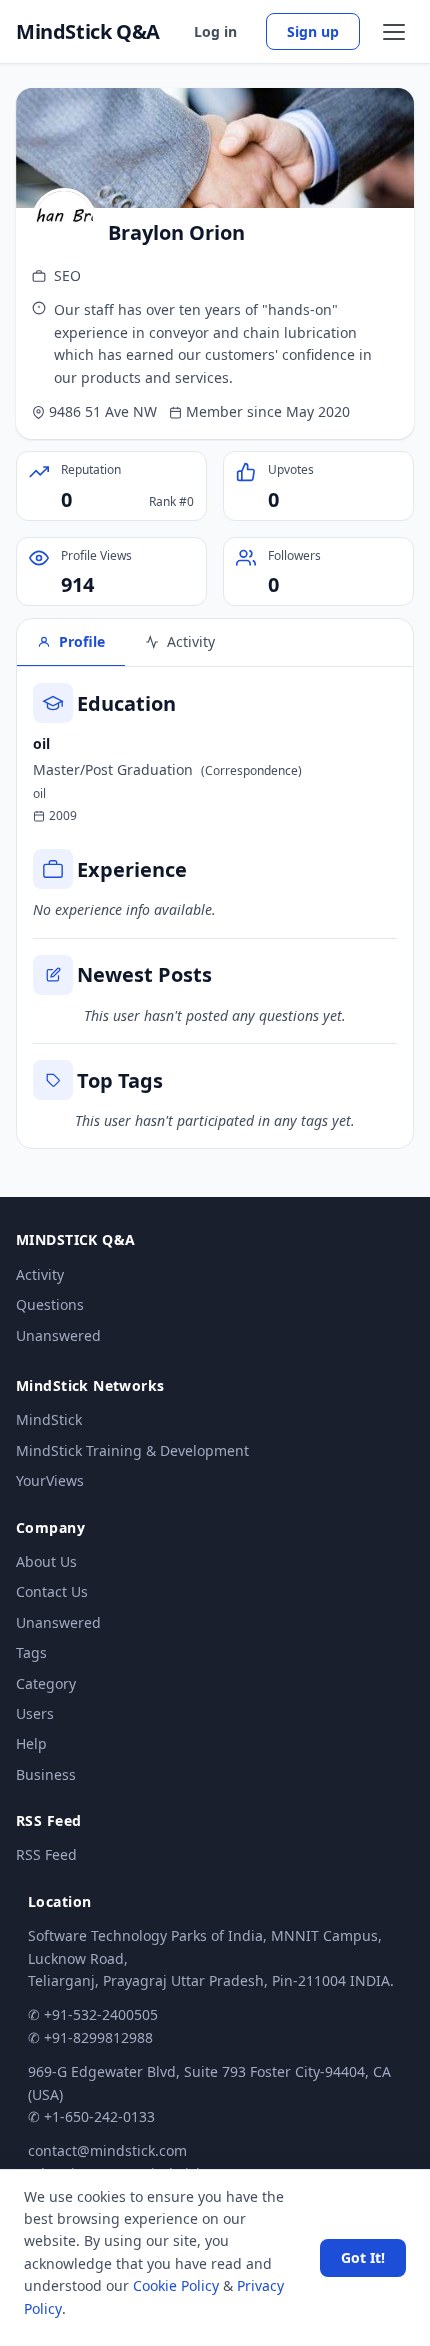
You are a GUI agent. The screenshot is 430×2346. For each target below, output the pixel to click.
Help (31, 1743)
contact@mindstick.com (107, 2150)
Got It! (363, 2257)
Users (35, 1713)
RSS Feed (46, 1854)
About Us (46, 1561)
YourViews (50, 1480)
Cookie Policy (176, 2285)
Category (46, 1683)
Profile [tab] (82, 641)
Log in (215, 31)
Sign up (313, 31)
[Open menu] (394, 32)
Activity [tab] (191, 641)
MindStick (49, 1419)
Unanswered (58, 1335)
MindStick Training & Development (132, 1450)
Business (46, 1774)
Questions (50, 1304)
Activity (40, 1274)
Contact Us (52, 1591)
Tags (31, 1652)
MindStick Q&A (88, 32)
